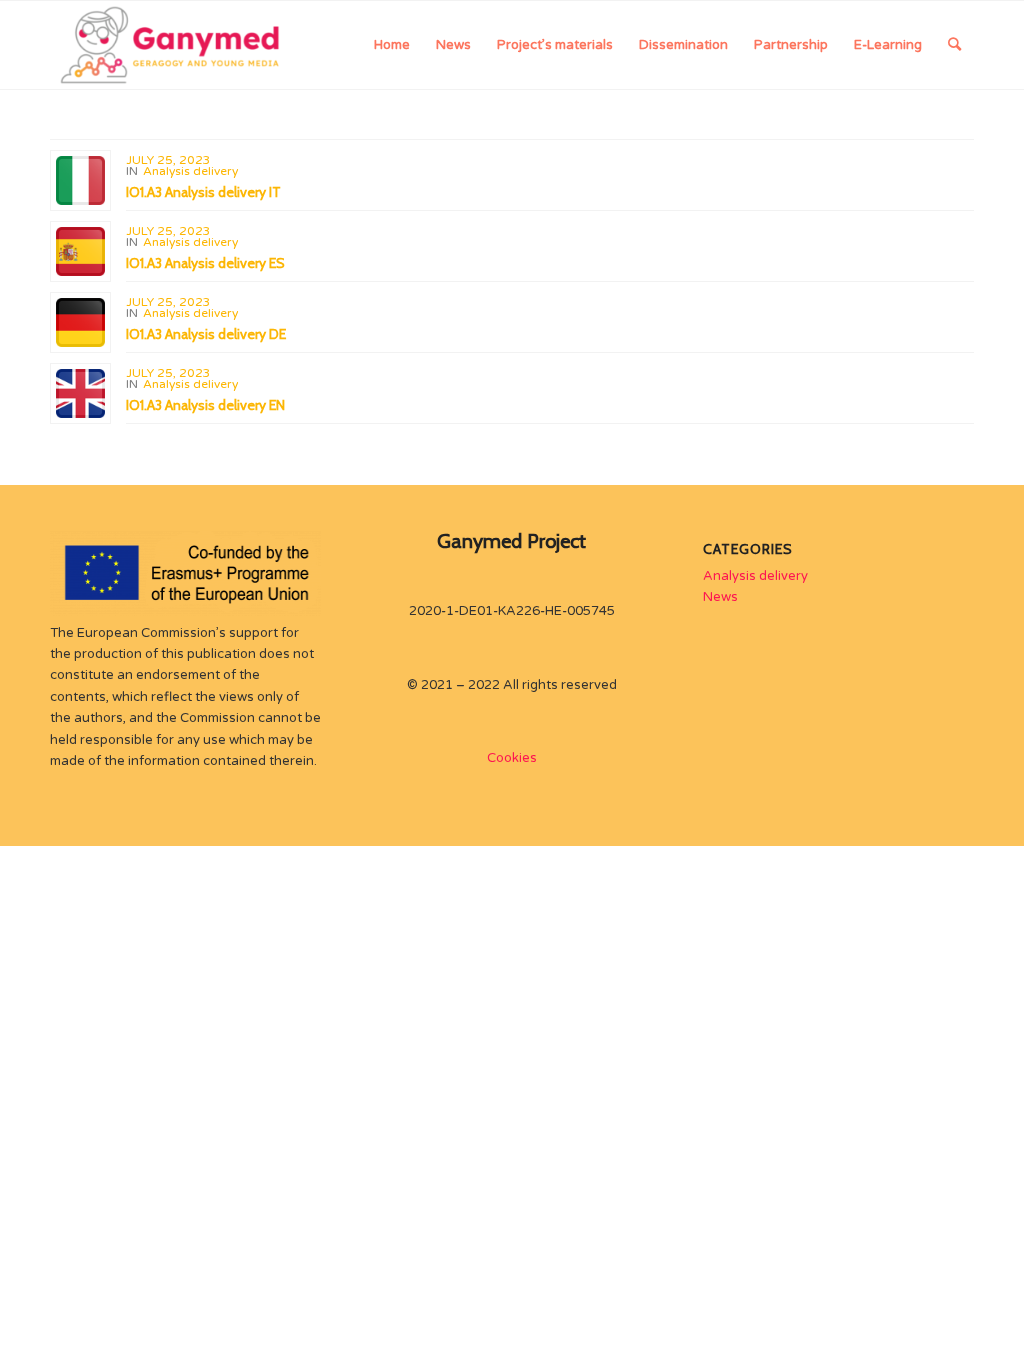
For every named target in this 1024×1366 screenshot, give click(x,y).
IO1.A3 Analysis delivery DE (206, 334)
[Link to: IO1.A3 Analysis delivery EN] (80, 393)
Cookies (512, 758)
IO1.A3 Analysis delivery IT (203, 192)
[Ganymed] (172, 45)
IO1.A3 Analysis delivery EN (205, 405)
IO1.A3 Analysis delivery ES (205, 263)
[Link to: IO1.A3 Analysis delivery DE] (80, 322)
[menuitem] (392, 45)
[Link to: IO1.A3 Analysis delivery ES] (80, 251)
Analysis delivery (190, 171)
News (720, 597)
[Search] (954, 45)
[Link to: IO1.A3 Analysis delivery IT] (80, 180)
